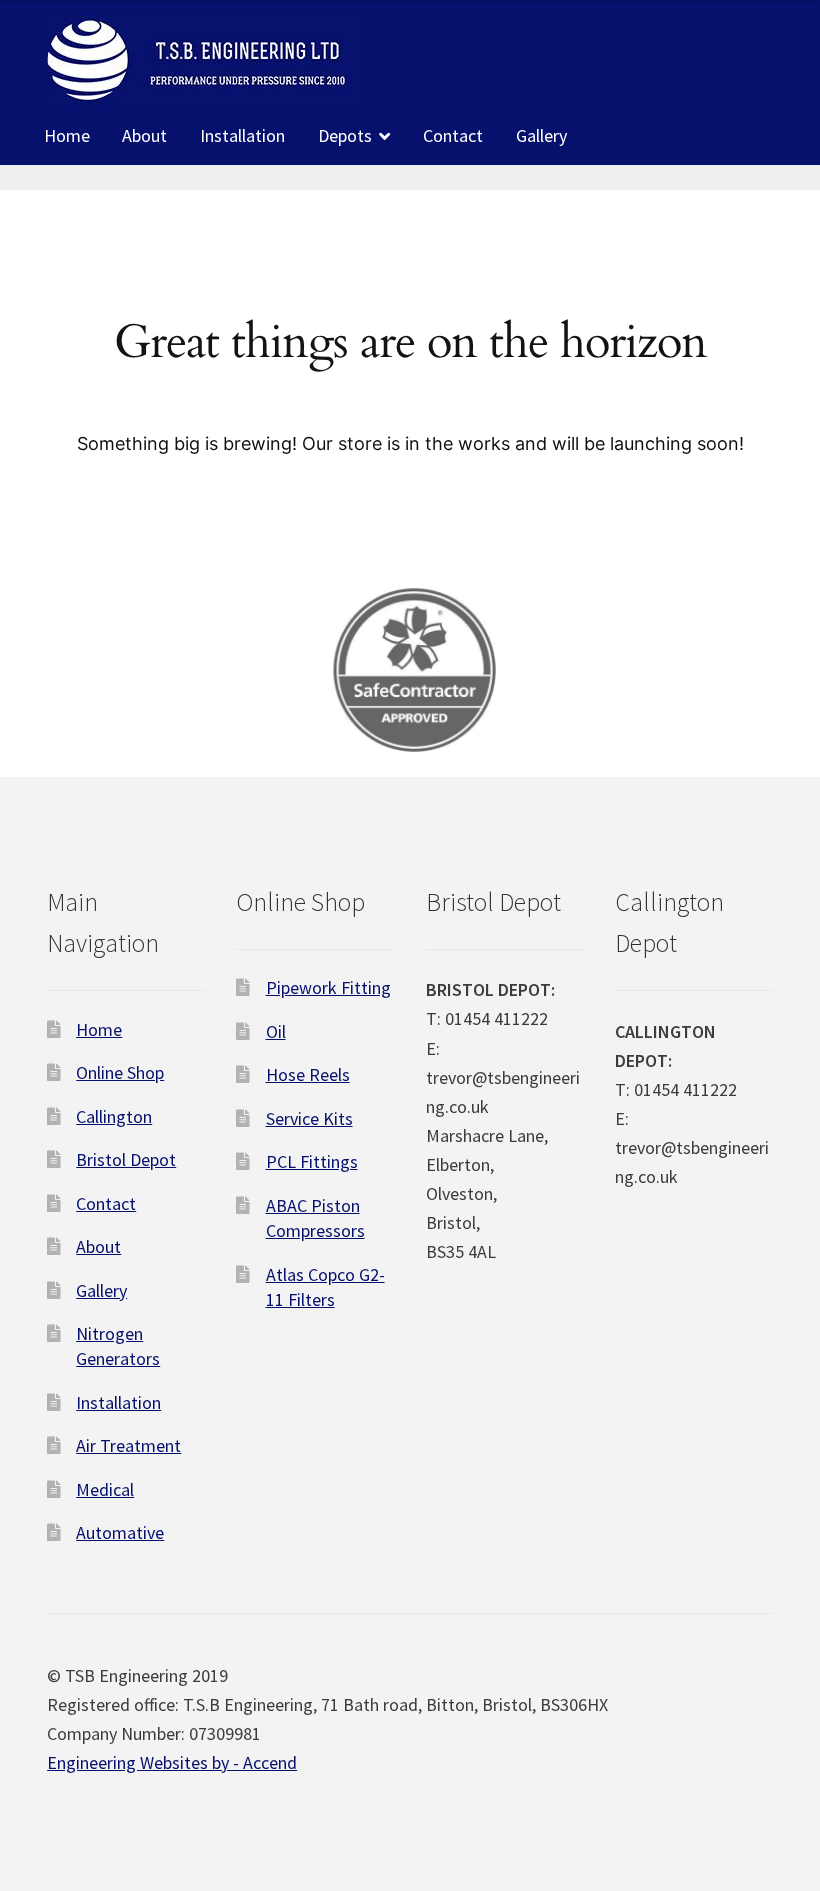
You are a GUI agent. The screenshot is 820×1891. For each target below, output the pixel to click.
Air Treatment (128, 1445)
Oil (276, 1031)
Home (67, 135)
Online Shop (120, 1072)
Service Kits (309, 1118)
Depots (345, 135)
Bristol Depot (126, 1159)
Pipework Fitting (328, 987)
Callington (114, 1116)
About (144, 135)
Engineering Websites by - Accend (172, 1762)
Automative (120, 1532)
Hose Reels (308, 1074)
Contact (453, 135)
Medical (105, 1489)
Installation (242, 135)
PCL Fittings (312, 1161)
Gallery (541, 135)
